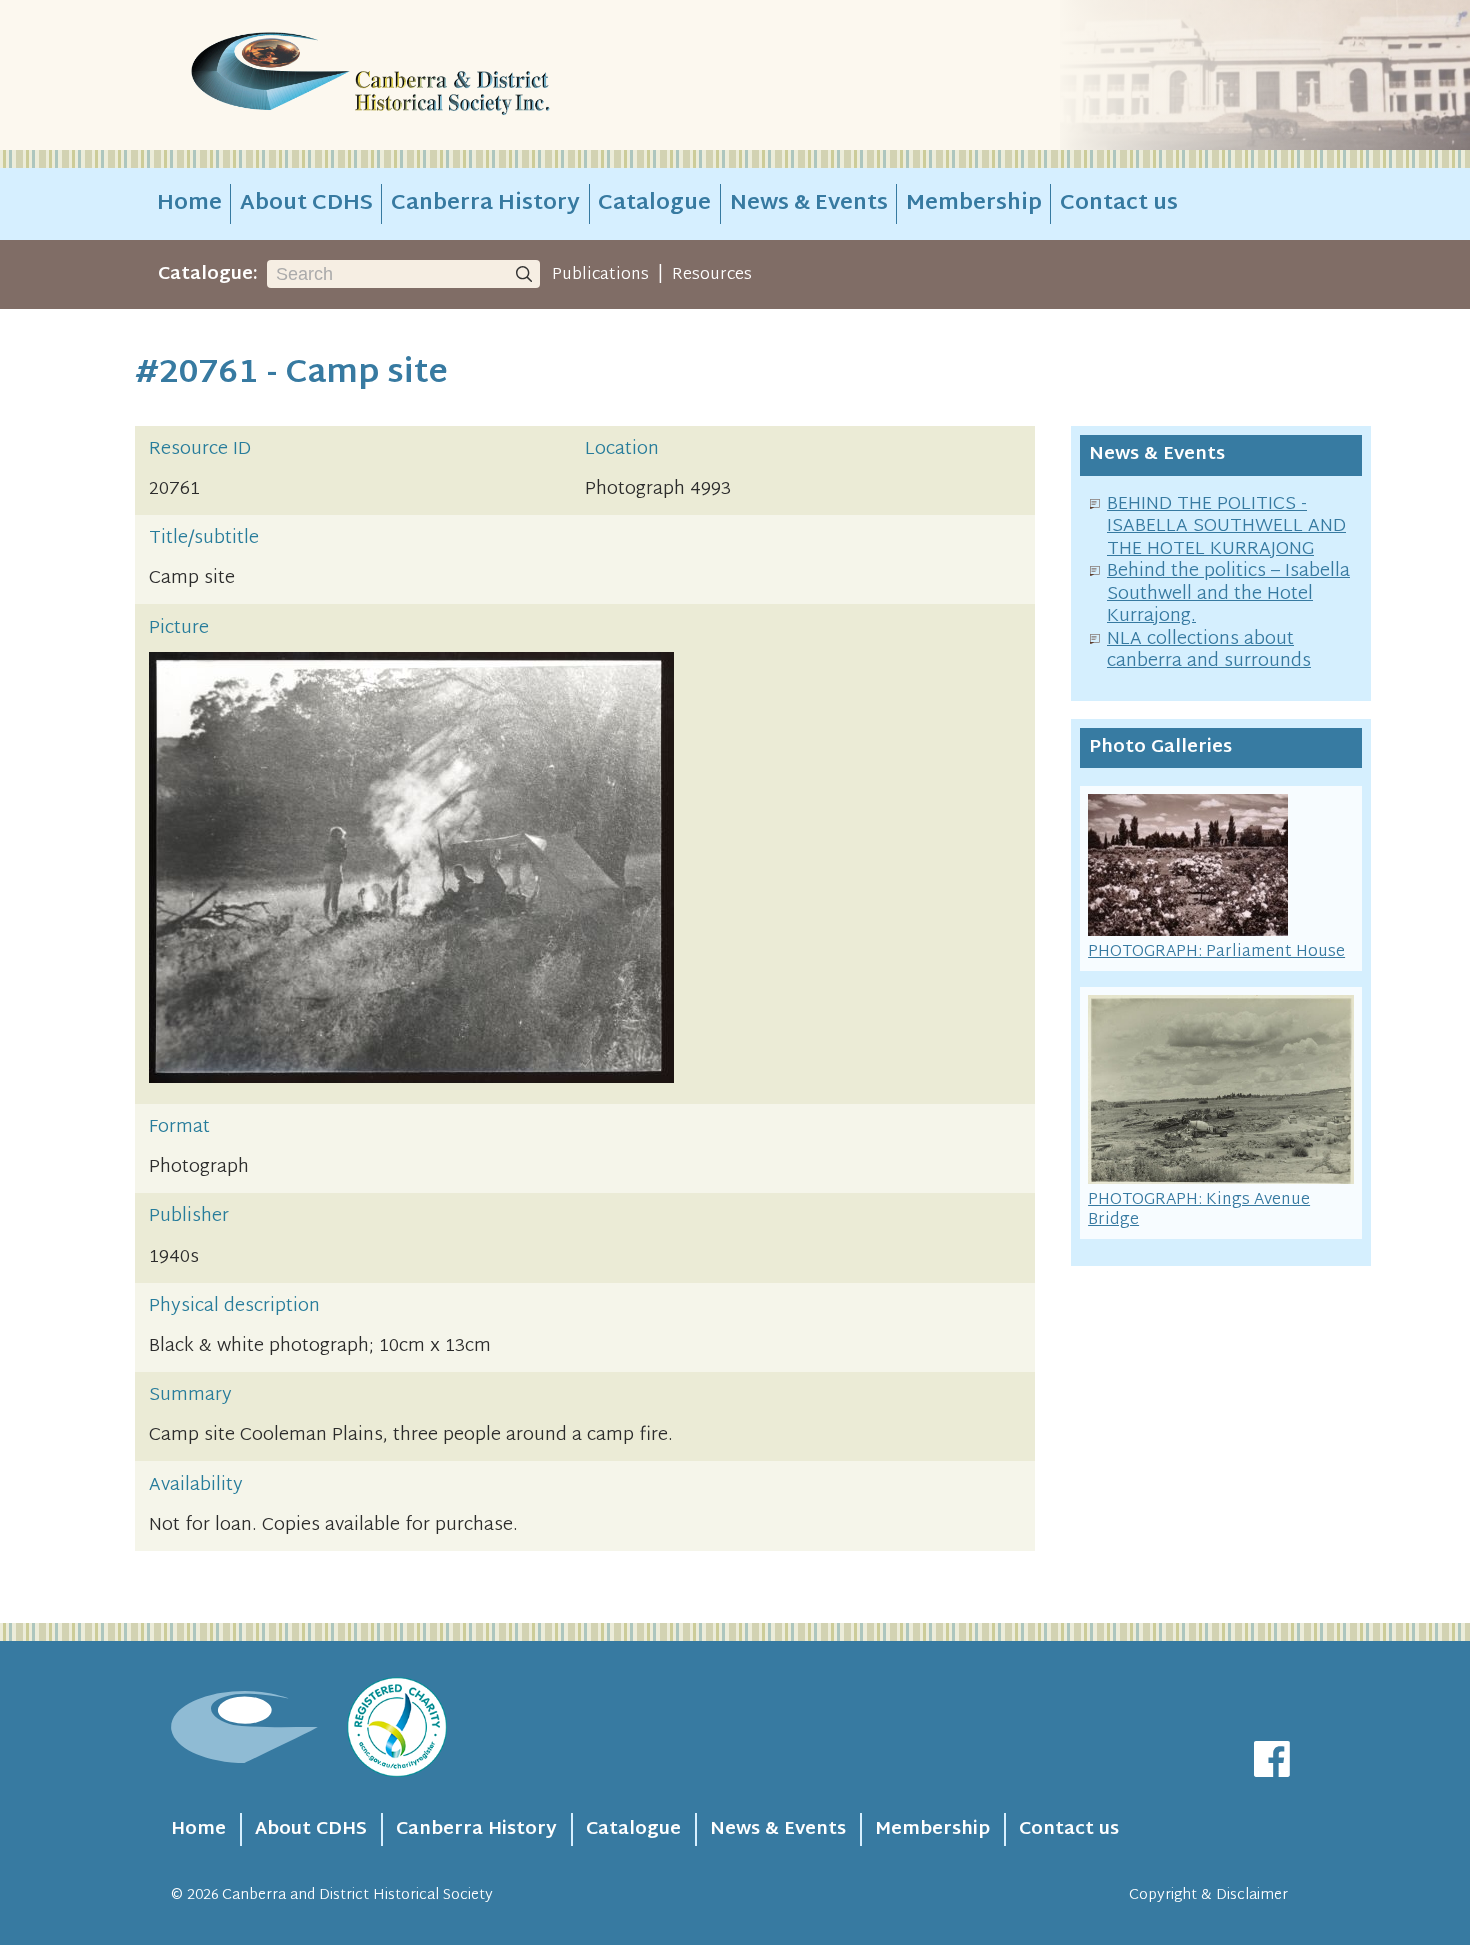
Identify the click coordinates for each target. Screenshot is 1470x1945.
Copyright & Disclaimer (1208, 1895)
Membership (974, 204)
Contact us (1119, 204)
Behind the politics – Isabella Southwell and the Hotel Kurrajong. (1228, 594)
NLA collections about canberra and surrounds (1209, 651)
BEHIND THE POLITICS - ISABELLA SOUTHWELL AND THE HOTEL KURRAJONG (1226, 527)
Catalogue (654, 204)
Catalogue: (208, 274)
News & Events (809, 204)
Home (189, 204)
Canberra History (485, 204)
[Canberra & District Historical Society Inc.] (441, 75)
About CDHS (306, 204)
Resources (712, 275)
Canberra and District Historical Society (357, 1895)
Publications (600, 275)
